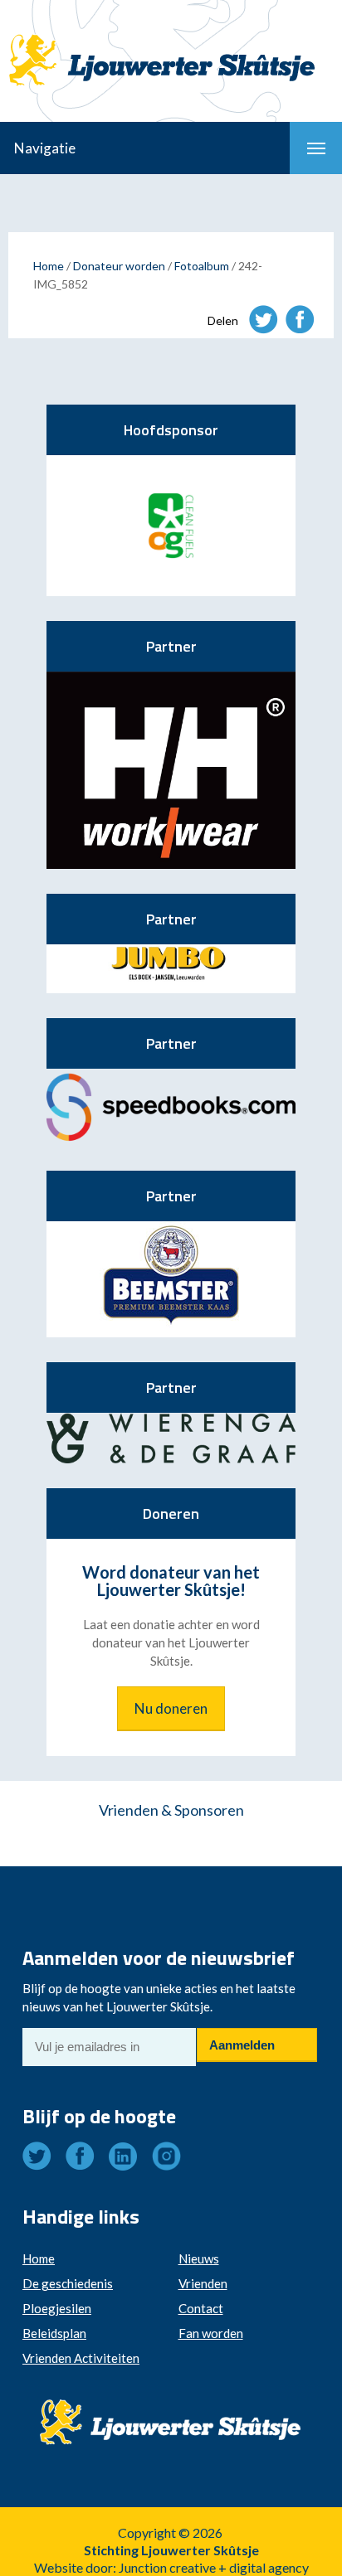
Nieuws (199, 2258)
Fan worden (211, 2333)
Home (49, 266)
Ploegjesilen (57, 2308)
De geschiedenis (68, 2283)
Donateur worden (119, 266)
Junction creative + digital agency (214, 2567)
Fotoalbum (202, 266)
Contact (201, 2308)
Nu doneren (171, 1708)
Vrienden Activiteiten (81, 2358)
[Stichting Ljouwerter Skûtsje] (171, 46)
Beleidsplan (54, 2333)
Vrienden (203, 2283)
